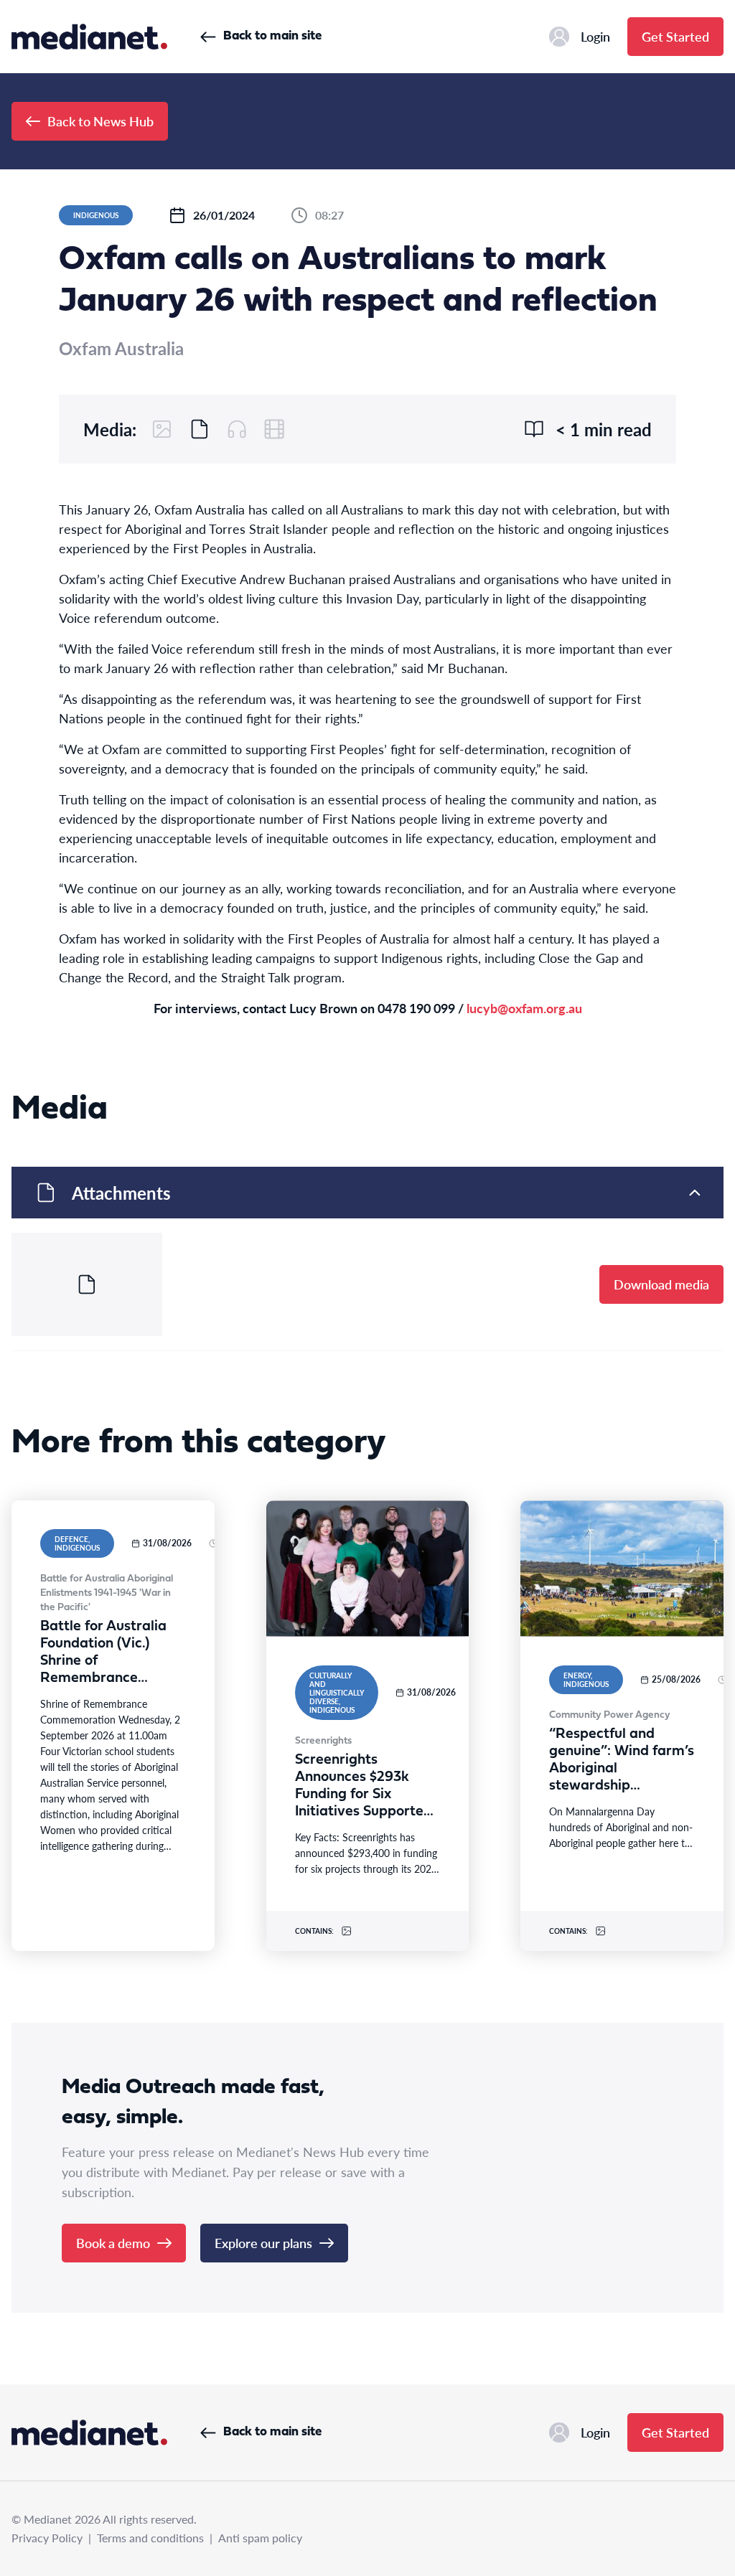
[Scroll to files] (200, 429)
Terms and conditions (150, 2538)
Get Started (675, 36)
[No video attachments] (274, 429)
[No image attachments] (162, 429)
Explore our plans (263, 2243)
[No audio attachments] (237, 429)
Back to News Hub (100, 121)
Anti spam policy (260, 2538)
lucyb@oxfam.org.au (524, 1008)
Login (595, 36)
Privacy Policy (47, 2538)
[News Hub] (89, 37)
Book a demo (113, 2243)
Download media (661, 1284)
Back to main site (272, 36)
